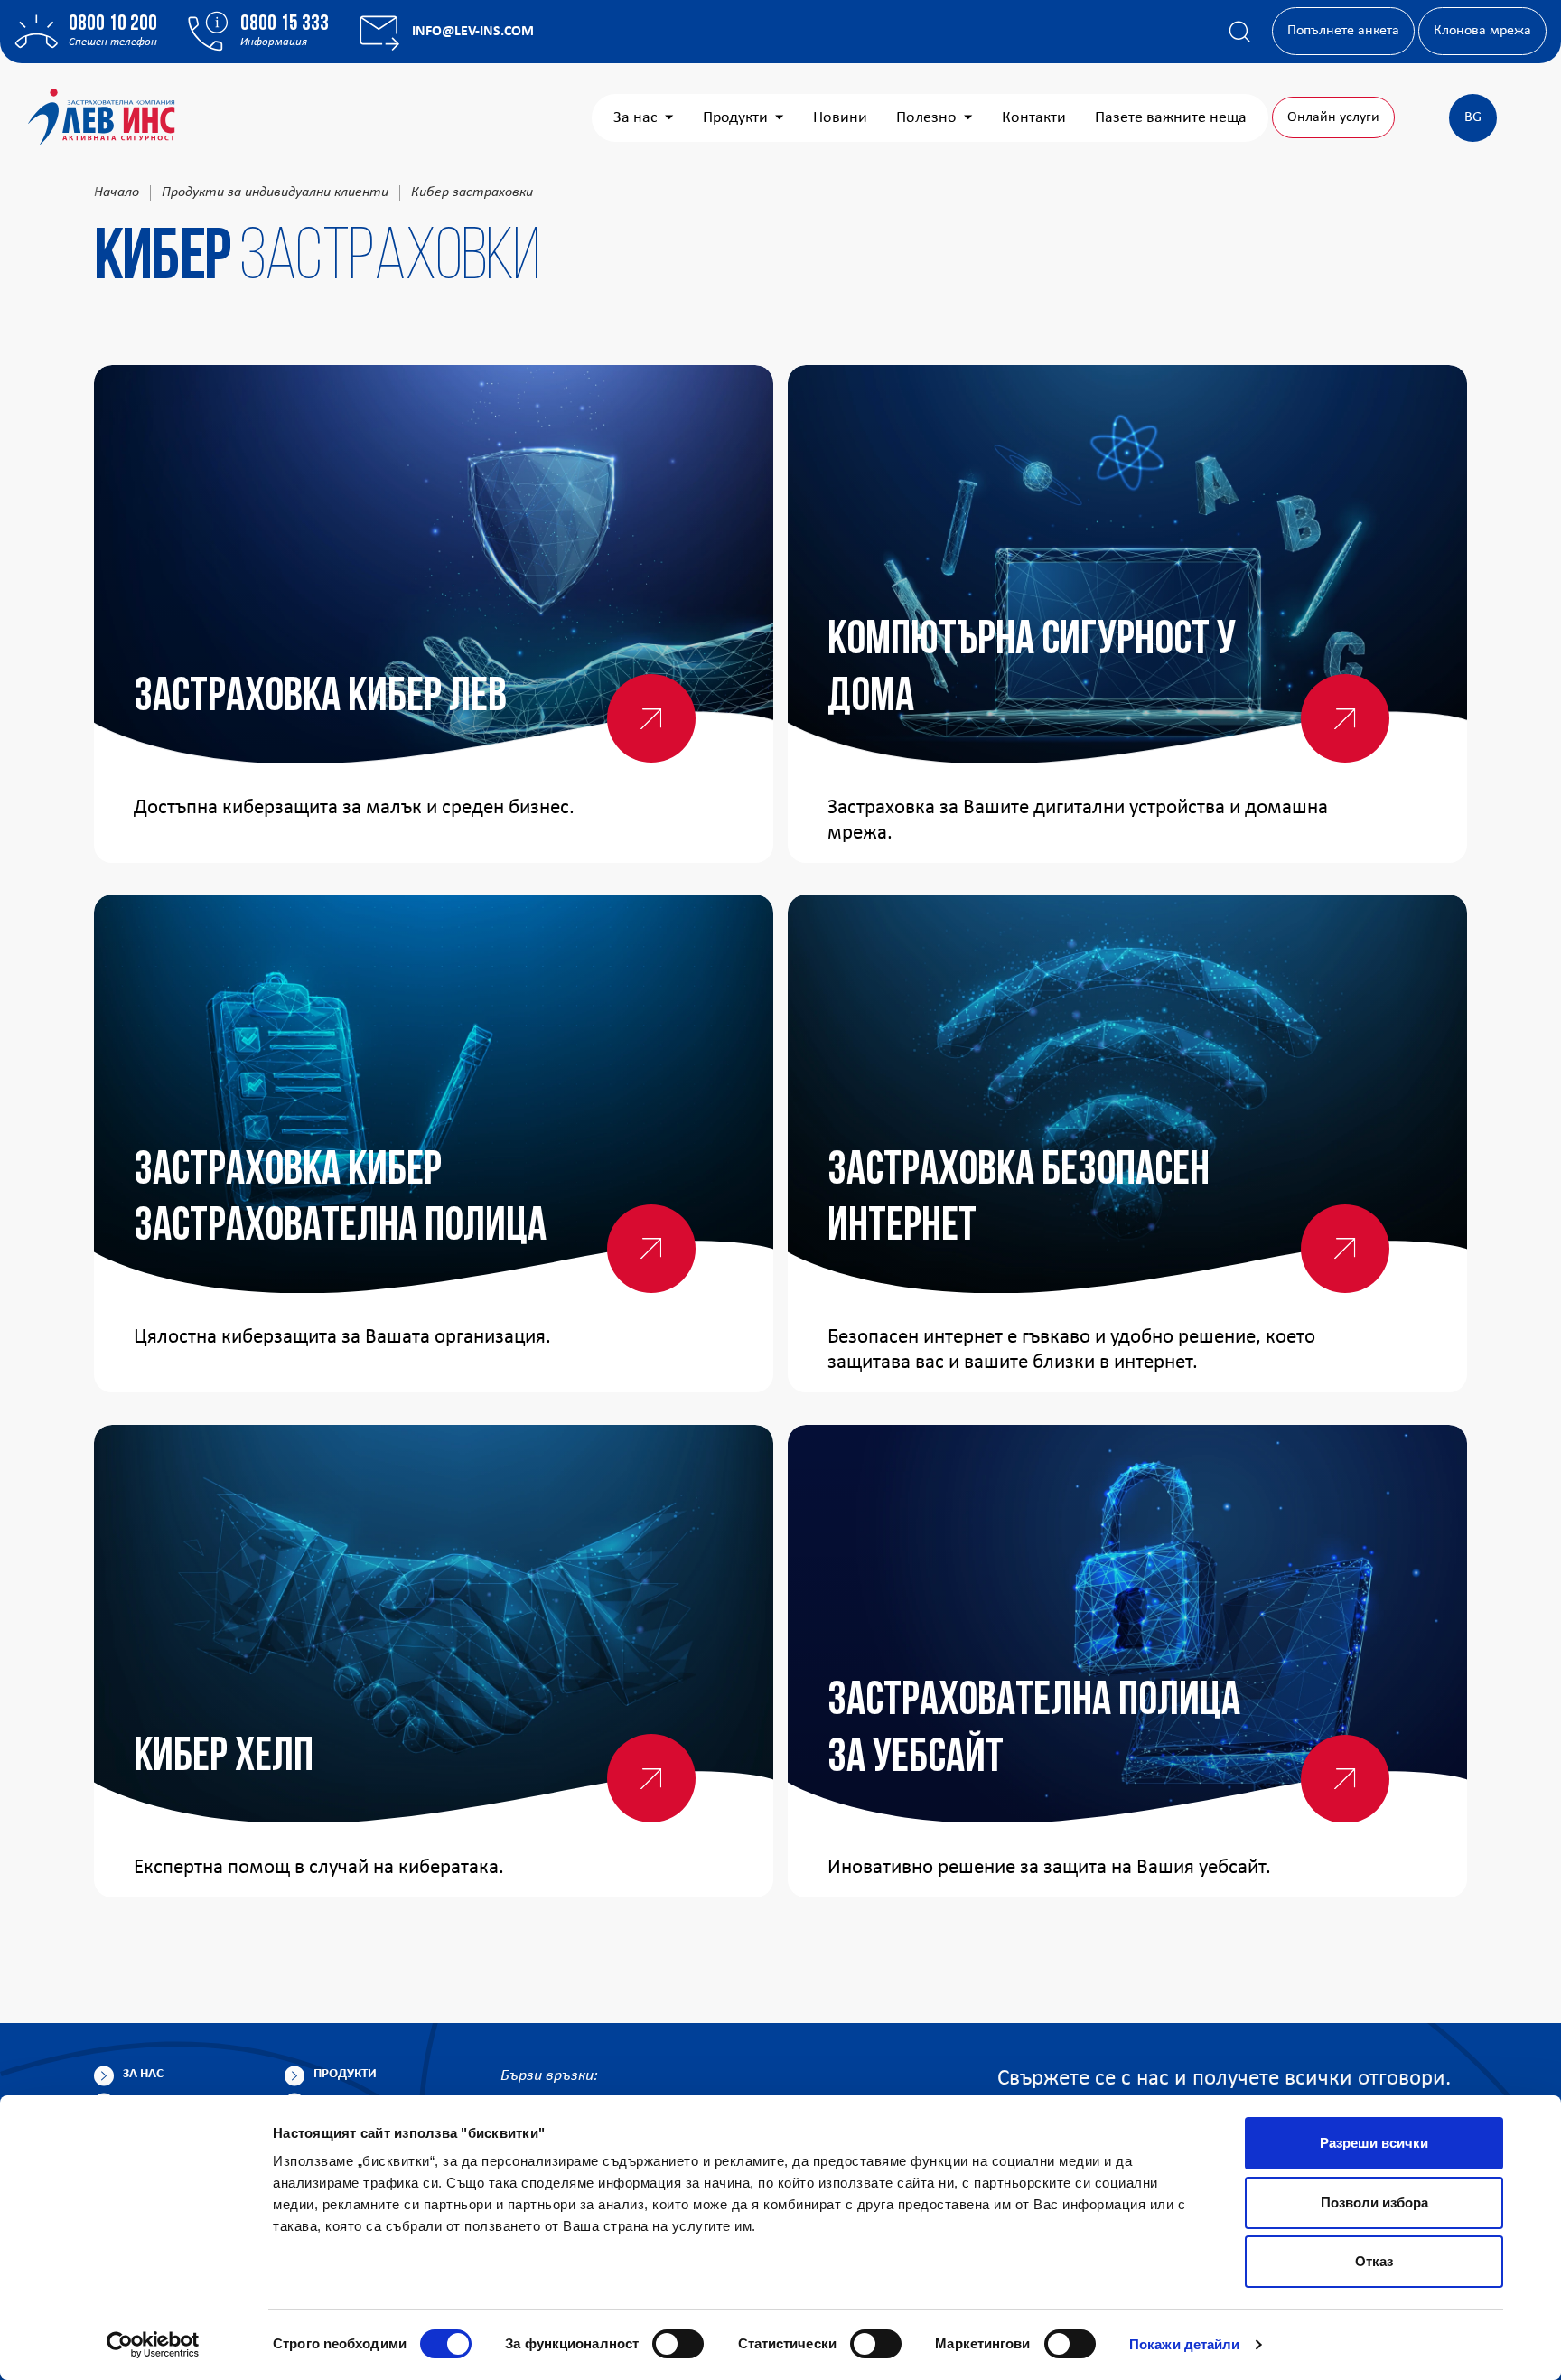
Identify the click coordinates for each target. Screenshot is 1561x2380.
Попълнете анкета (1343, 31)
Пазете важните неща (1171, 118)
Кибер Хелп (224, 1758)
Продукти (735, 118)
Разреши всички (1374, 2143)
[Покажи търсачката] (1239, 32)
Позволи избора (1374, 2202)
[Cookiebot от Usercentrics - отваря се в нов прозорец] (153, 2345)
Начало (117, 192)
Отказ (1374, 2261)
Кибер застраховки (472, 192)
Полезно (926, 118)
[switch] (678, 2344)
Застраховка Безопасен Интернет (1019, 1200)
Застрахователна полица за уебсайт (1034, 1730)
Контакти (1034, 118)
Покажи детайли (1184, 2344)
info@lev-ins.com (473, 32)
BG (1473, 117)
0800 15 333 (285, 24)
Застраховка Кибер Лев (320, 698)
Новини (840, 118)
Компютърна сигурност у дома (1032, 670)
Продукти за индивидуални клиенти (275, 192)
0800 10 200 (113, 24)
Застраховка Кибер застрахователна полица (340, 1200)
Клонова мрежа (1482, 31)
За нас (636, 118)
